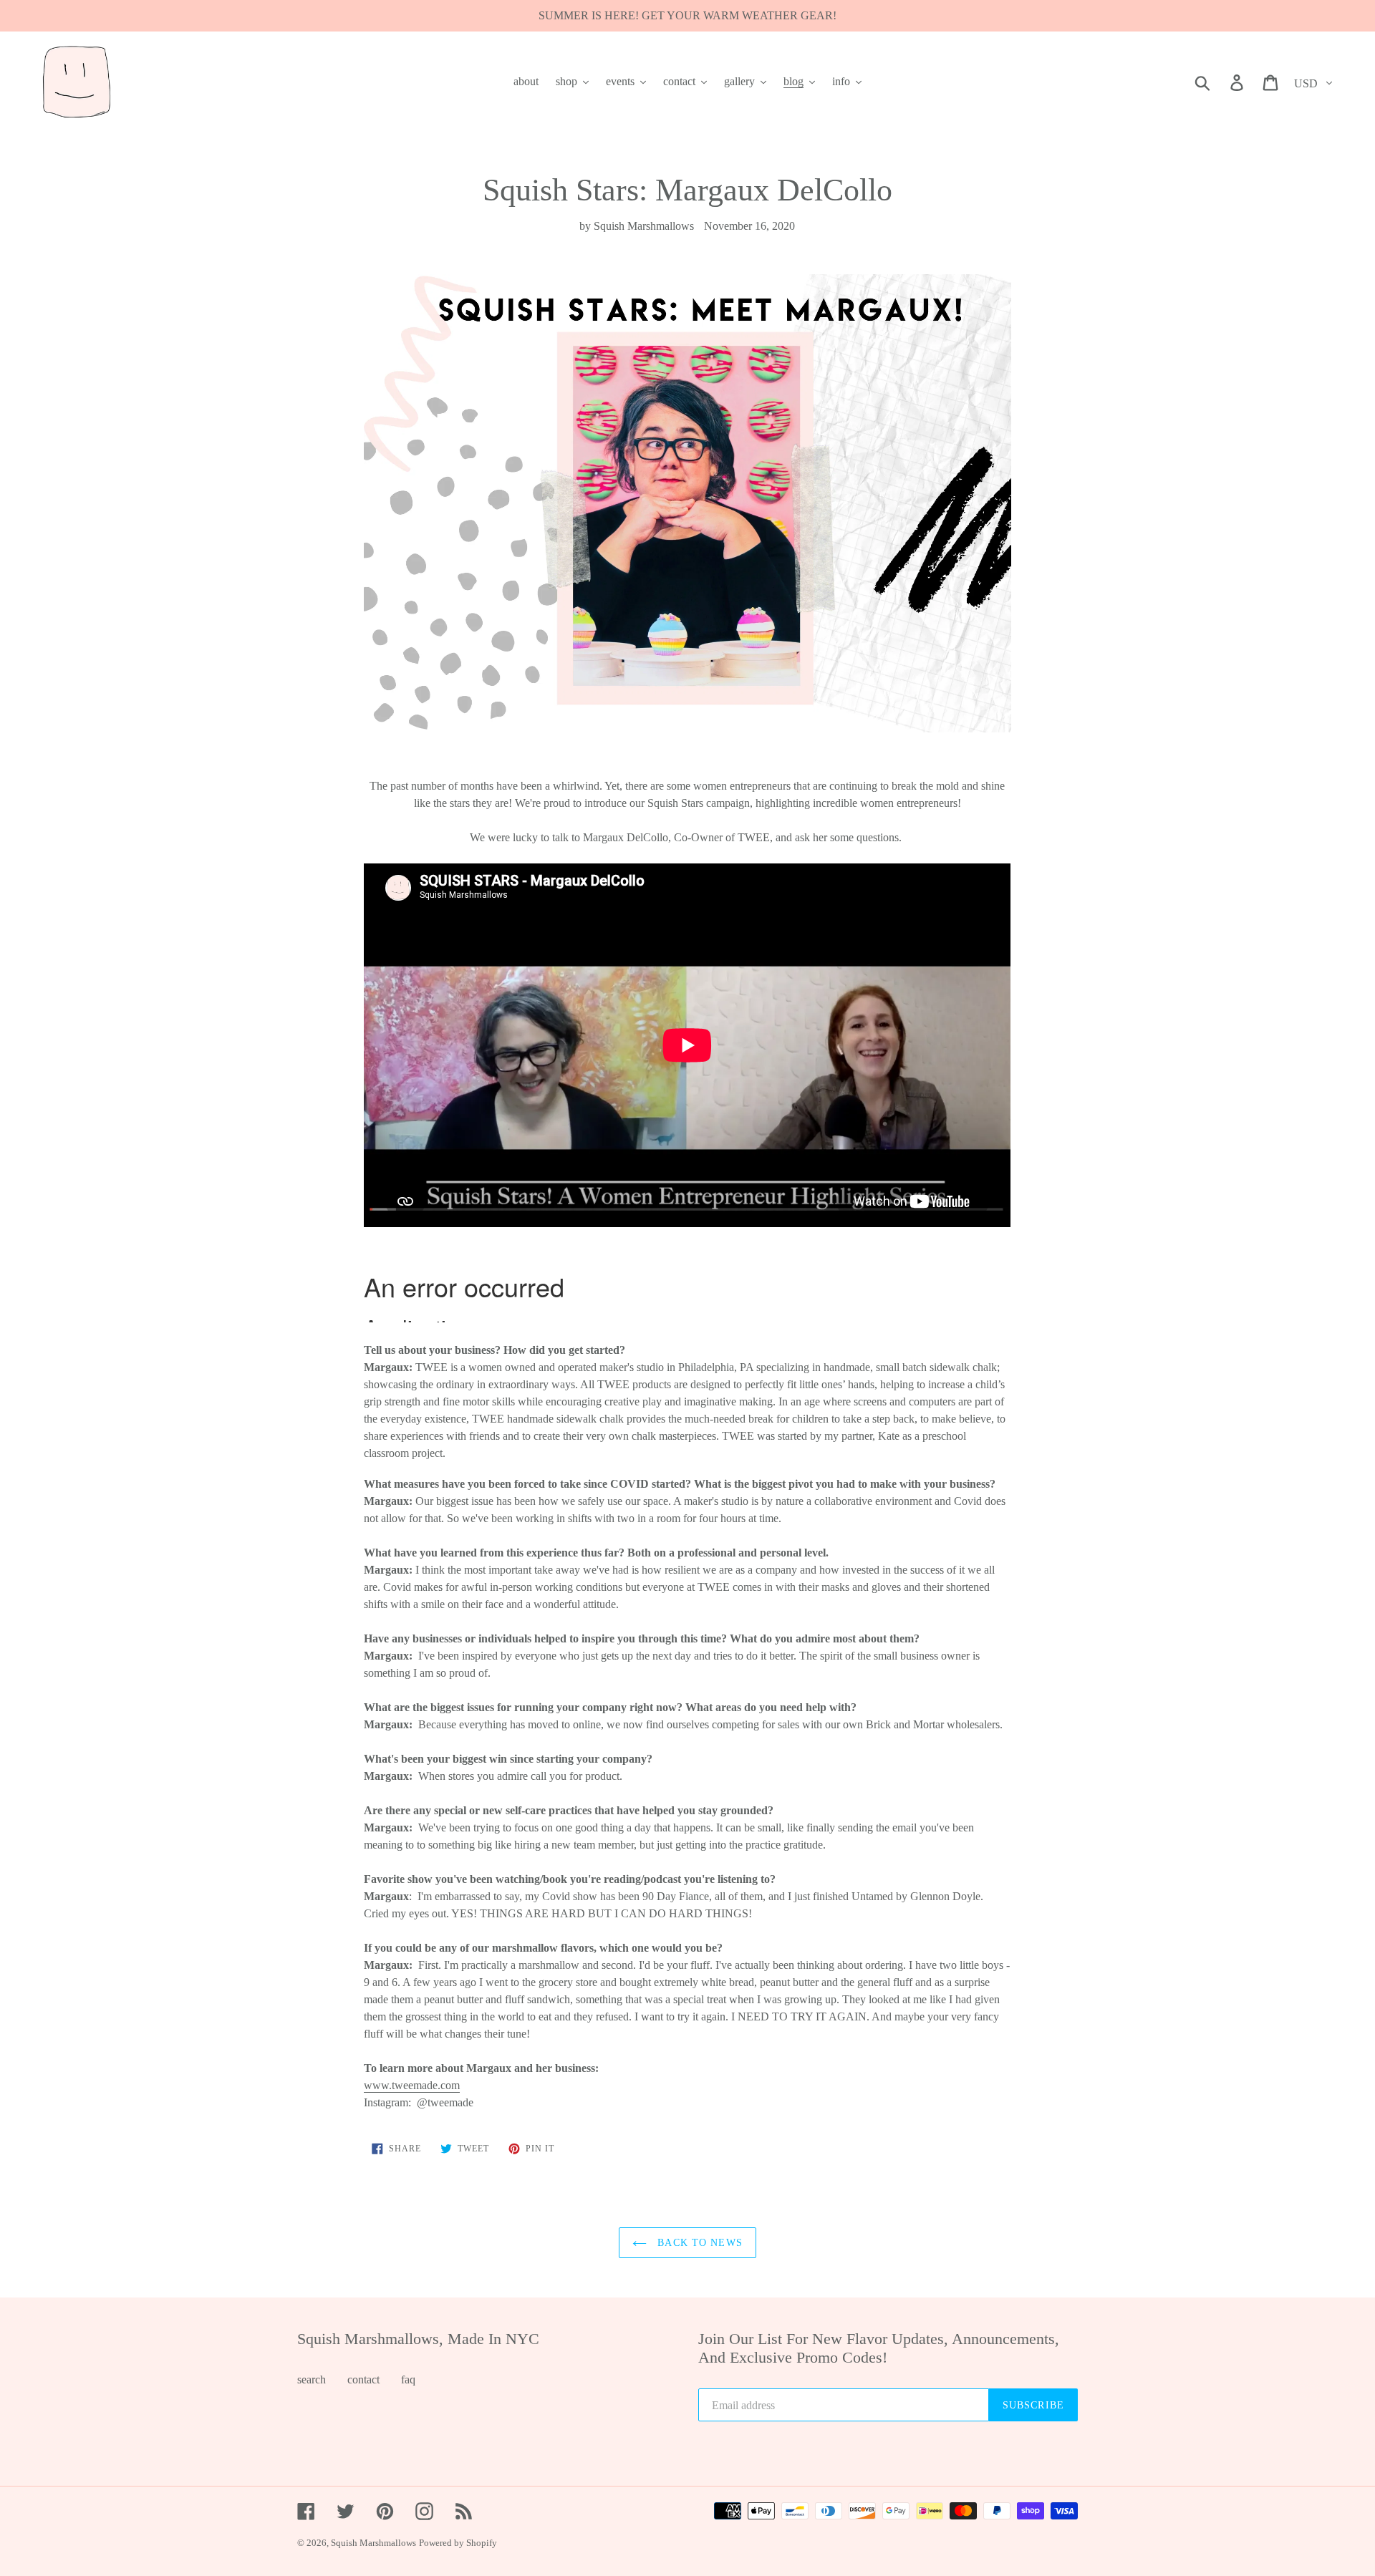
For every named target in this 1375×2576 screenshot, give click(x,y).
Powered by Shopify (458, 2543)
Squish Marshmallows (373, 2543)
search (312, 2379)
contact (363, 2379)
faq (408, 2379)
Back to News (698, 2243)
